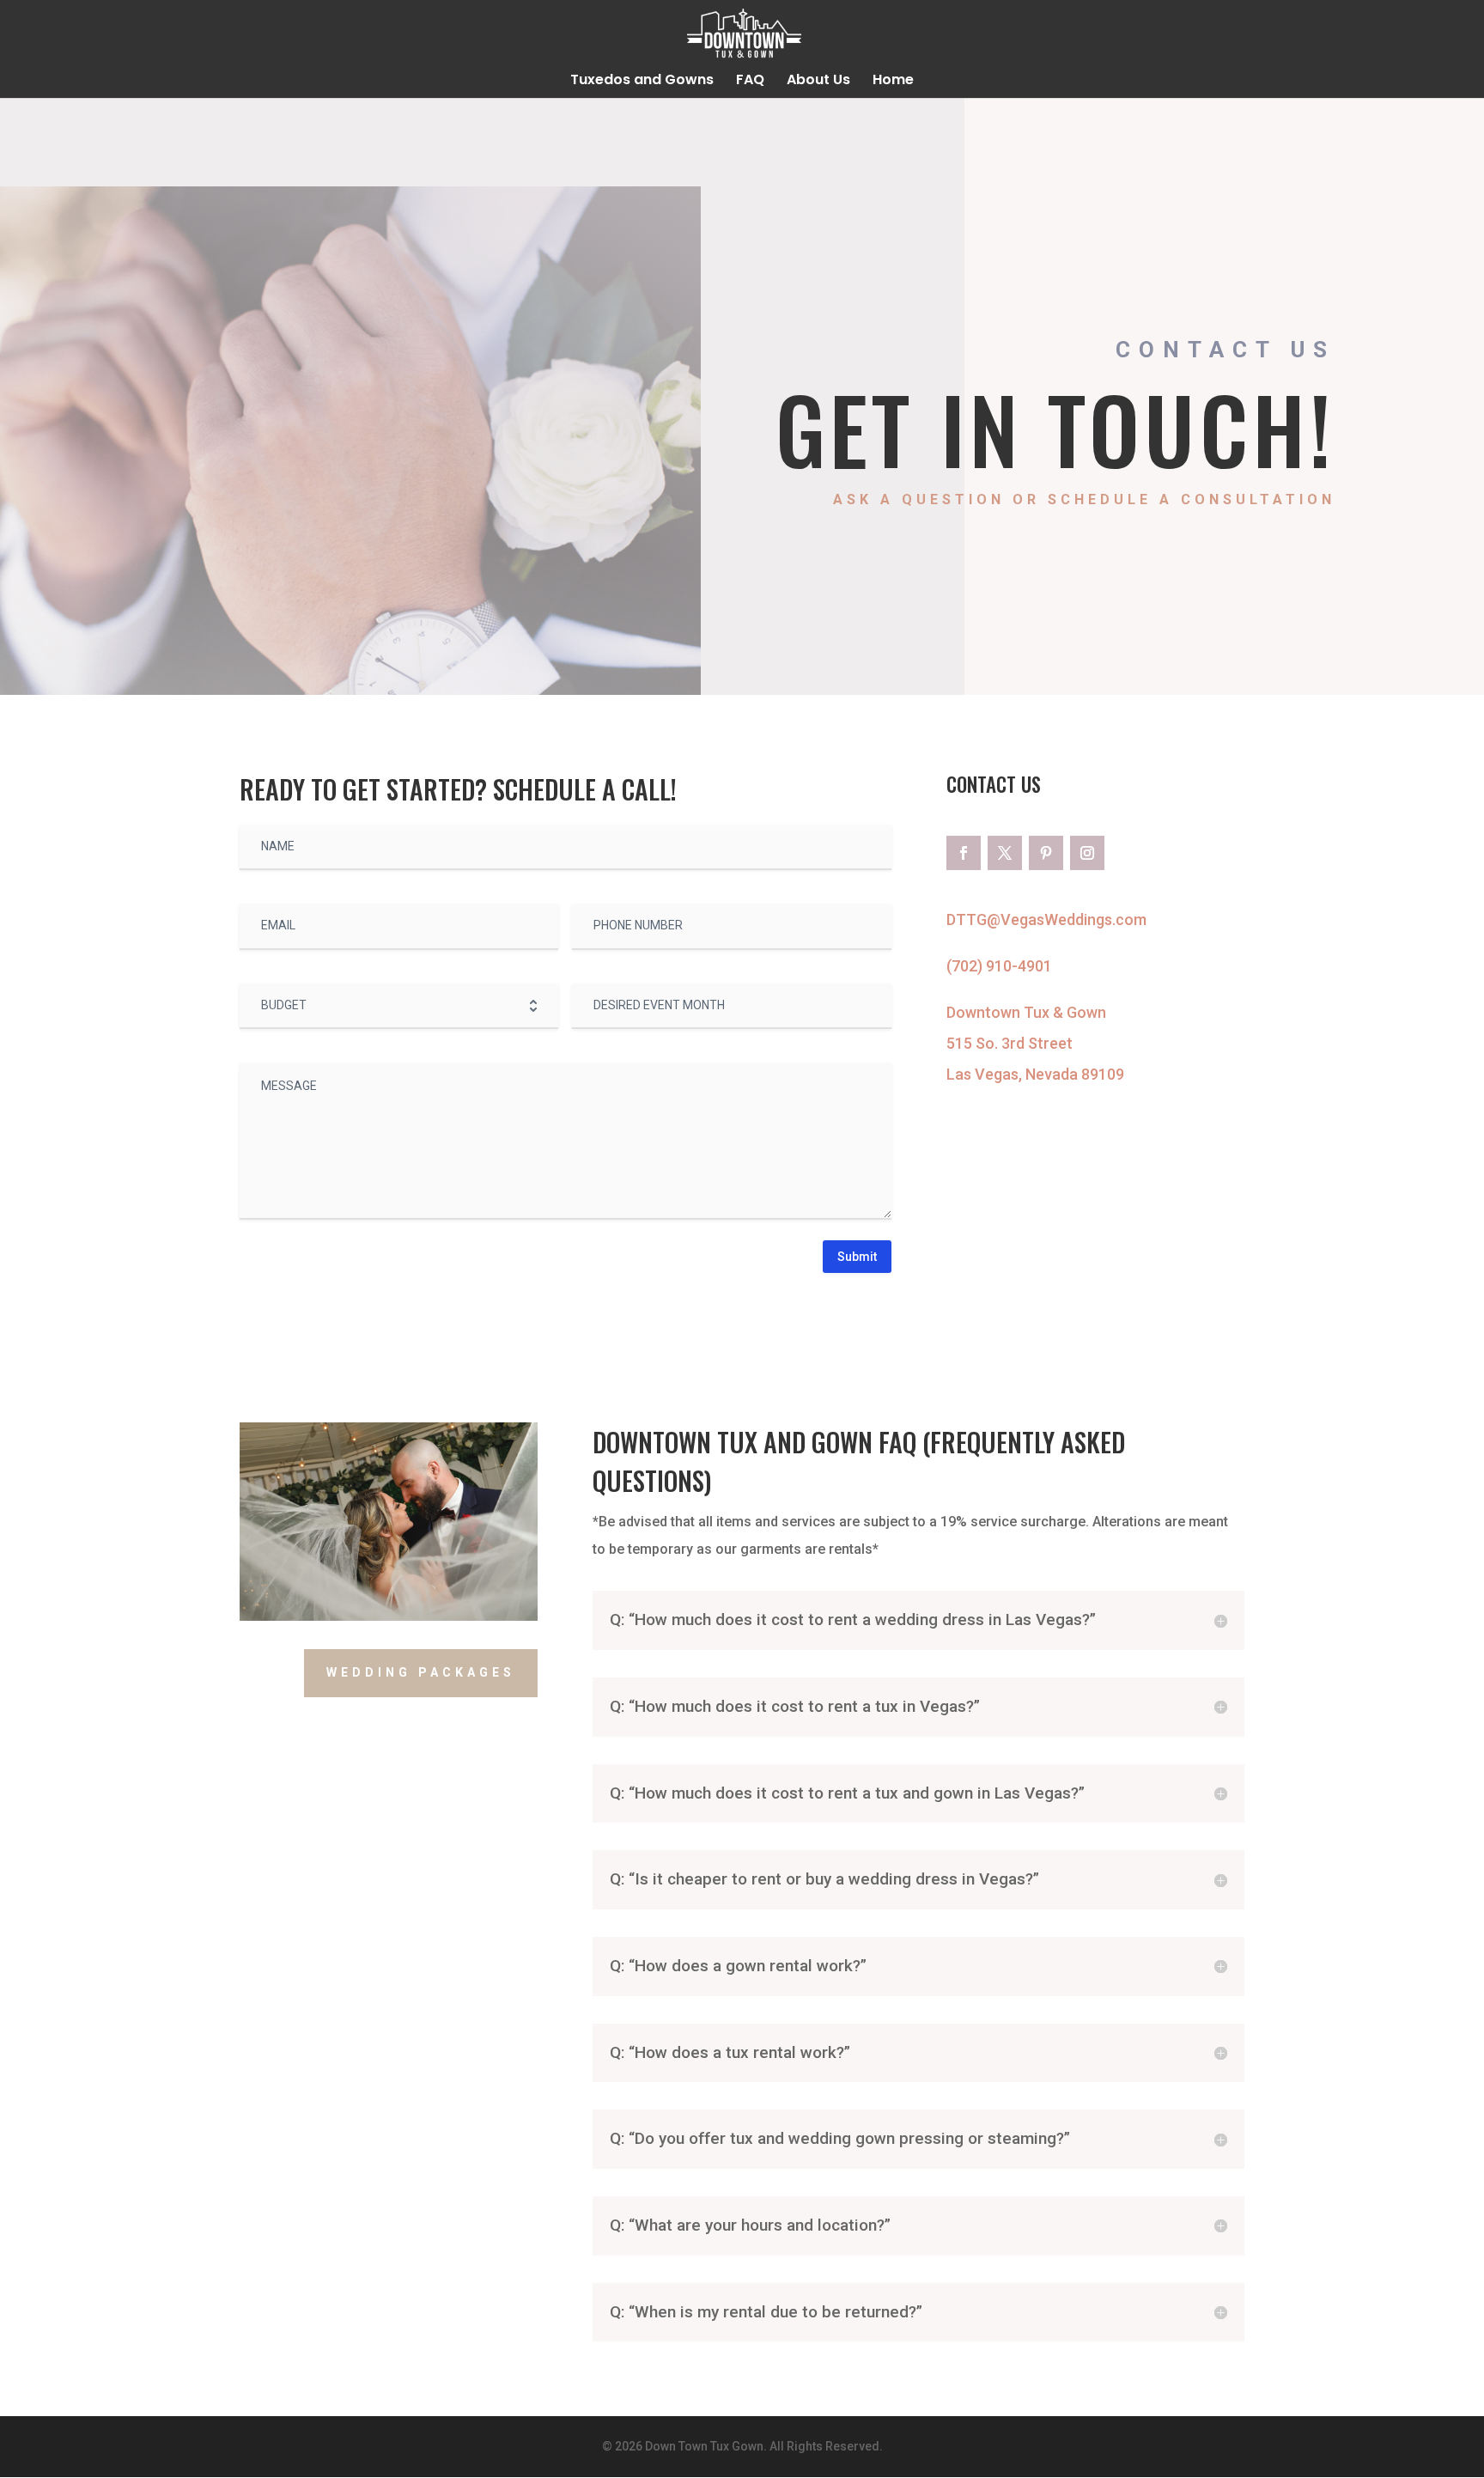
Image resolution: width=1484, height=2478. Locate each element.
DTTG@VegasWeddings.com (1046, 919)
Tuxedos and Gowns (642, 82)
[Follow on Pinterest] (1046, 853)
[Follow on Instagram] (1087, 853)
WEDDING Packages (421, 1672)
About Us (818, 82)
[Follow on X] (1005, 853)
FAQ (750, 82)
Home (893, 82)
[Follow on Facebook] (964, 853)
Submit (857, 1257)
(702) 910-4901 (999, 966)
